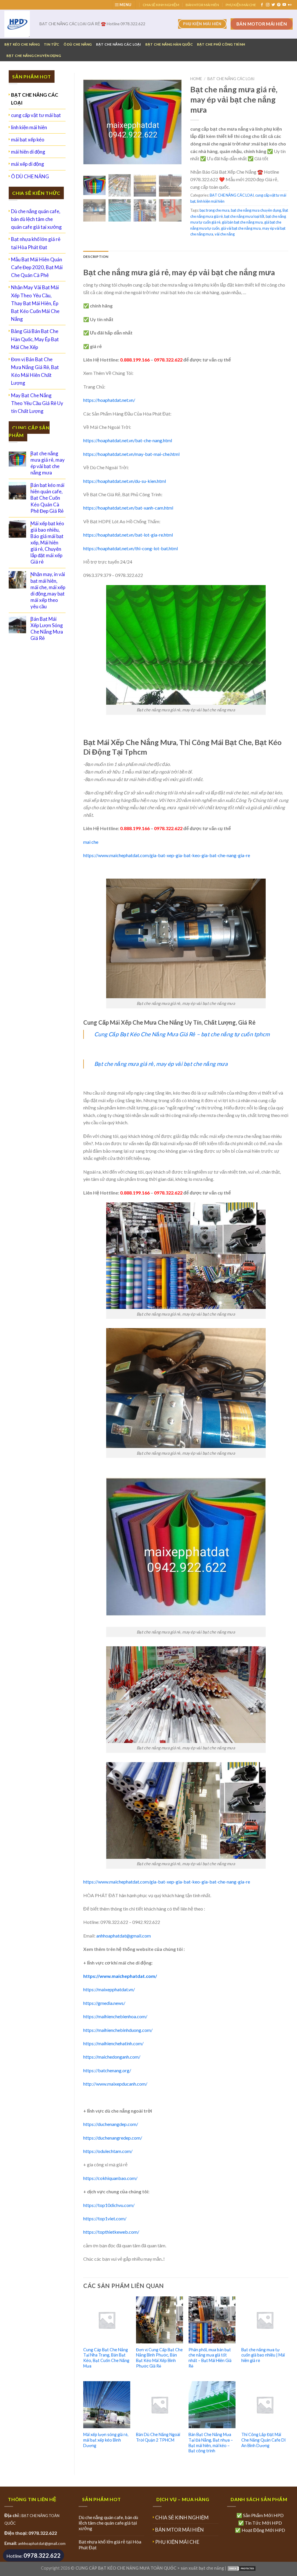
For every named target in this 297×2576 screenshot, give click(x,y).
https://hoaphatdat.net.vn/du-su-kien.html (125, 481)
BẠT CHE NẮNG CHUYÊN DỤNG (34, 56)
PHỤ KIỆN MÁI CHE (241, 5)
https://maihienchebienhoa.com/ (115, 2016)
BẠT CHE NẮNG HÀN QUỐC (169, 44)
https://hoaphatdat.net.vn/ (109, 400)
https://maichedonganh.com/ (112, 2057)
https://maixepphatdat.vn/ (109, 1989)
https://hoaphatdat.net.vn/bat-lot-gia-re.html (128, 535)
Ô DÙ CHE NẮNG (78, 44)
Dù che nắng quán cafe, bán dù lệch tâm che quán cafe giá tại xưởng (36, 219)
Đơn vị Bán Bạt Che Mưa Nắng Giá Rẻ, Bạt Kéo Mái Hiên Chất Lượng (35, 371)
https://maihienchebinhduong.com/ (118, 2030)
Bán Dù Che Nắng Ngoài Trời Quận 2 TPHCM (158, 2437)
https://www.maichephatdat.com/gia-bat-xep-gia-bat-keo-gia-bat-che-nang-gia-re (167, 855)
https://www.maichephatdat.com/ (120, 1976)
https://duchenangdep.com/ (111, 2124)
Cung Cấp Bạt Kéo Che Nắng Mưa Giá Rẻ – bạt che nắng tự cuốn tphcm (182, 1034)
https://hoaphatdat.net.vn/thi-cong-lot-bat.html (131, 548)
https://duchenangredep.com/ (113, 2138)
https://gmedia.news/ (104, 2003)
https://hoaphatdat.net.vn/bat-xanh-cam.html (128, 508)
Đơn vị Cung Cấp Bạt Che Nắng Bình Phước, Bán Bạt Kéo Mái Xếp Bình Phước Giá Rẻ (159, 2358)
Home (196, 79)
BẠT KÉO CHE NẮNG (22, 44)
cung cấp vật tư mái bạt (36, 115)
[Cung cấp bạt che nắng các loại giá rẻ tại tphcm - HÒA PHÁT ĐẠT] (18, 24)
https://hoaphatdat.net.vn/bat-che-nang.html (128, 440)
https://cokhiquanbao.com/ (110, 2178)
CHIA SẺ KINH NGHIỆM (161, 5)
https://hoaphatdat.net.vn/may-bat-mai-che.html (131, 454)
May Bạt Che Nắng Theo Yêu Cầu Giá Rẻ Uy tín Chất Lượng (37, 403)
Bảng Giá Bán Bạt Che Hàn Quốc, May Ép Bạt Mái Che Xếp (35, 339)
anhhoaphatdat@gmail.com (124, 1936)
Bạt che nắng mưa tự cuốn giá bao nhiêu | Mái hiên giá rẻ (263, 2355)
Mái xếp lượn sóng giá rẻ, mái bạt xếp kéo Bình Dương (106, 2440)
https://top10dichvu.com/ (109, 2205)
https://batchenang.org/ (107, 2070)
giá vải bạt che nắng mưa (241, 228)
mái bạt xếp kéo (28, 140)
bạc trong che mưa (214, 210)
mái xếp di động (28, 164)
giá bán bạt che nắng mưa (242, 222)
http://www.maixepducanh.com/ (115, 2084)
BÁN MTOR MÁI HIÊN (202, 5)
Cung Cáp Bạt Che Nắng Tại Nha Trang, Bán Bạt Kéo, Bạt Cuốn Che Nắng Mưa (106, 2358)
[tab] (96, 257)
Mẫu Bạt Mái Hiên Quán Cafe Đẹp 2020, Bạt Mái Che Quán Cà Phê (37, 267)
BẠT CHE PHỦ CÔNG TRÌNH (221, 44)
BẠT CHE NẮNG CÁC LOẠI (119, 44)
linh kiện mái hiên (29, 127)
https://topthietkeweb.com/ (111, 2232)
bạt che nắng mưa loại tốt (244, 216)
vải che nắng (225, 234)
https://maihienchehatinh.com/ (113, 2043)
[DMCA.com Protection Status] (242, 2568)
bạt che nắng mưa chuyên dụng (256, 210)
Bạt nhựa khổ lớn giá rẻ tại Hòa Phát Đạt (36, 243)
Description (96, 257)
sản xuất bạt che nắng (202, 2568)
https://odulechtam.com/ (108, 2151)
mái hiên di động (28, 152)
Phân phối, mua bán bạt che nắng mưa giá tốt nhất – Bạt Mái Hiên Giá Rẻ (210, 2358)
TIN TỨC (52, 44)
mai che (91, 842)
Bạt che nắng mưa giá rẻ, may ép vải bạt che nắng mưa (161, 1064)
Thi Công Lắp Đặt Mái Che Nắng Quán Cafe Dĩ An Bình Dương (264, 2440)
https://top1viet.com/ (105, 2218)
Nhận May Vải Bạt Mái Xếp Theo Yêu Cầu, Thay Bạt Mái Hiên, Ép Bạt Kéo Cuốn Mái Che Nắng (35, 303)
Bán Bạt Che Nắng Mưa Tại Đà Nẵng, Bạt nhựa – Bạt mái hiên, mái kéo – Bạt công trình (211, 2443)
